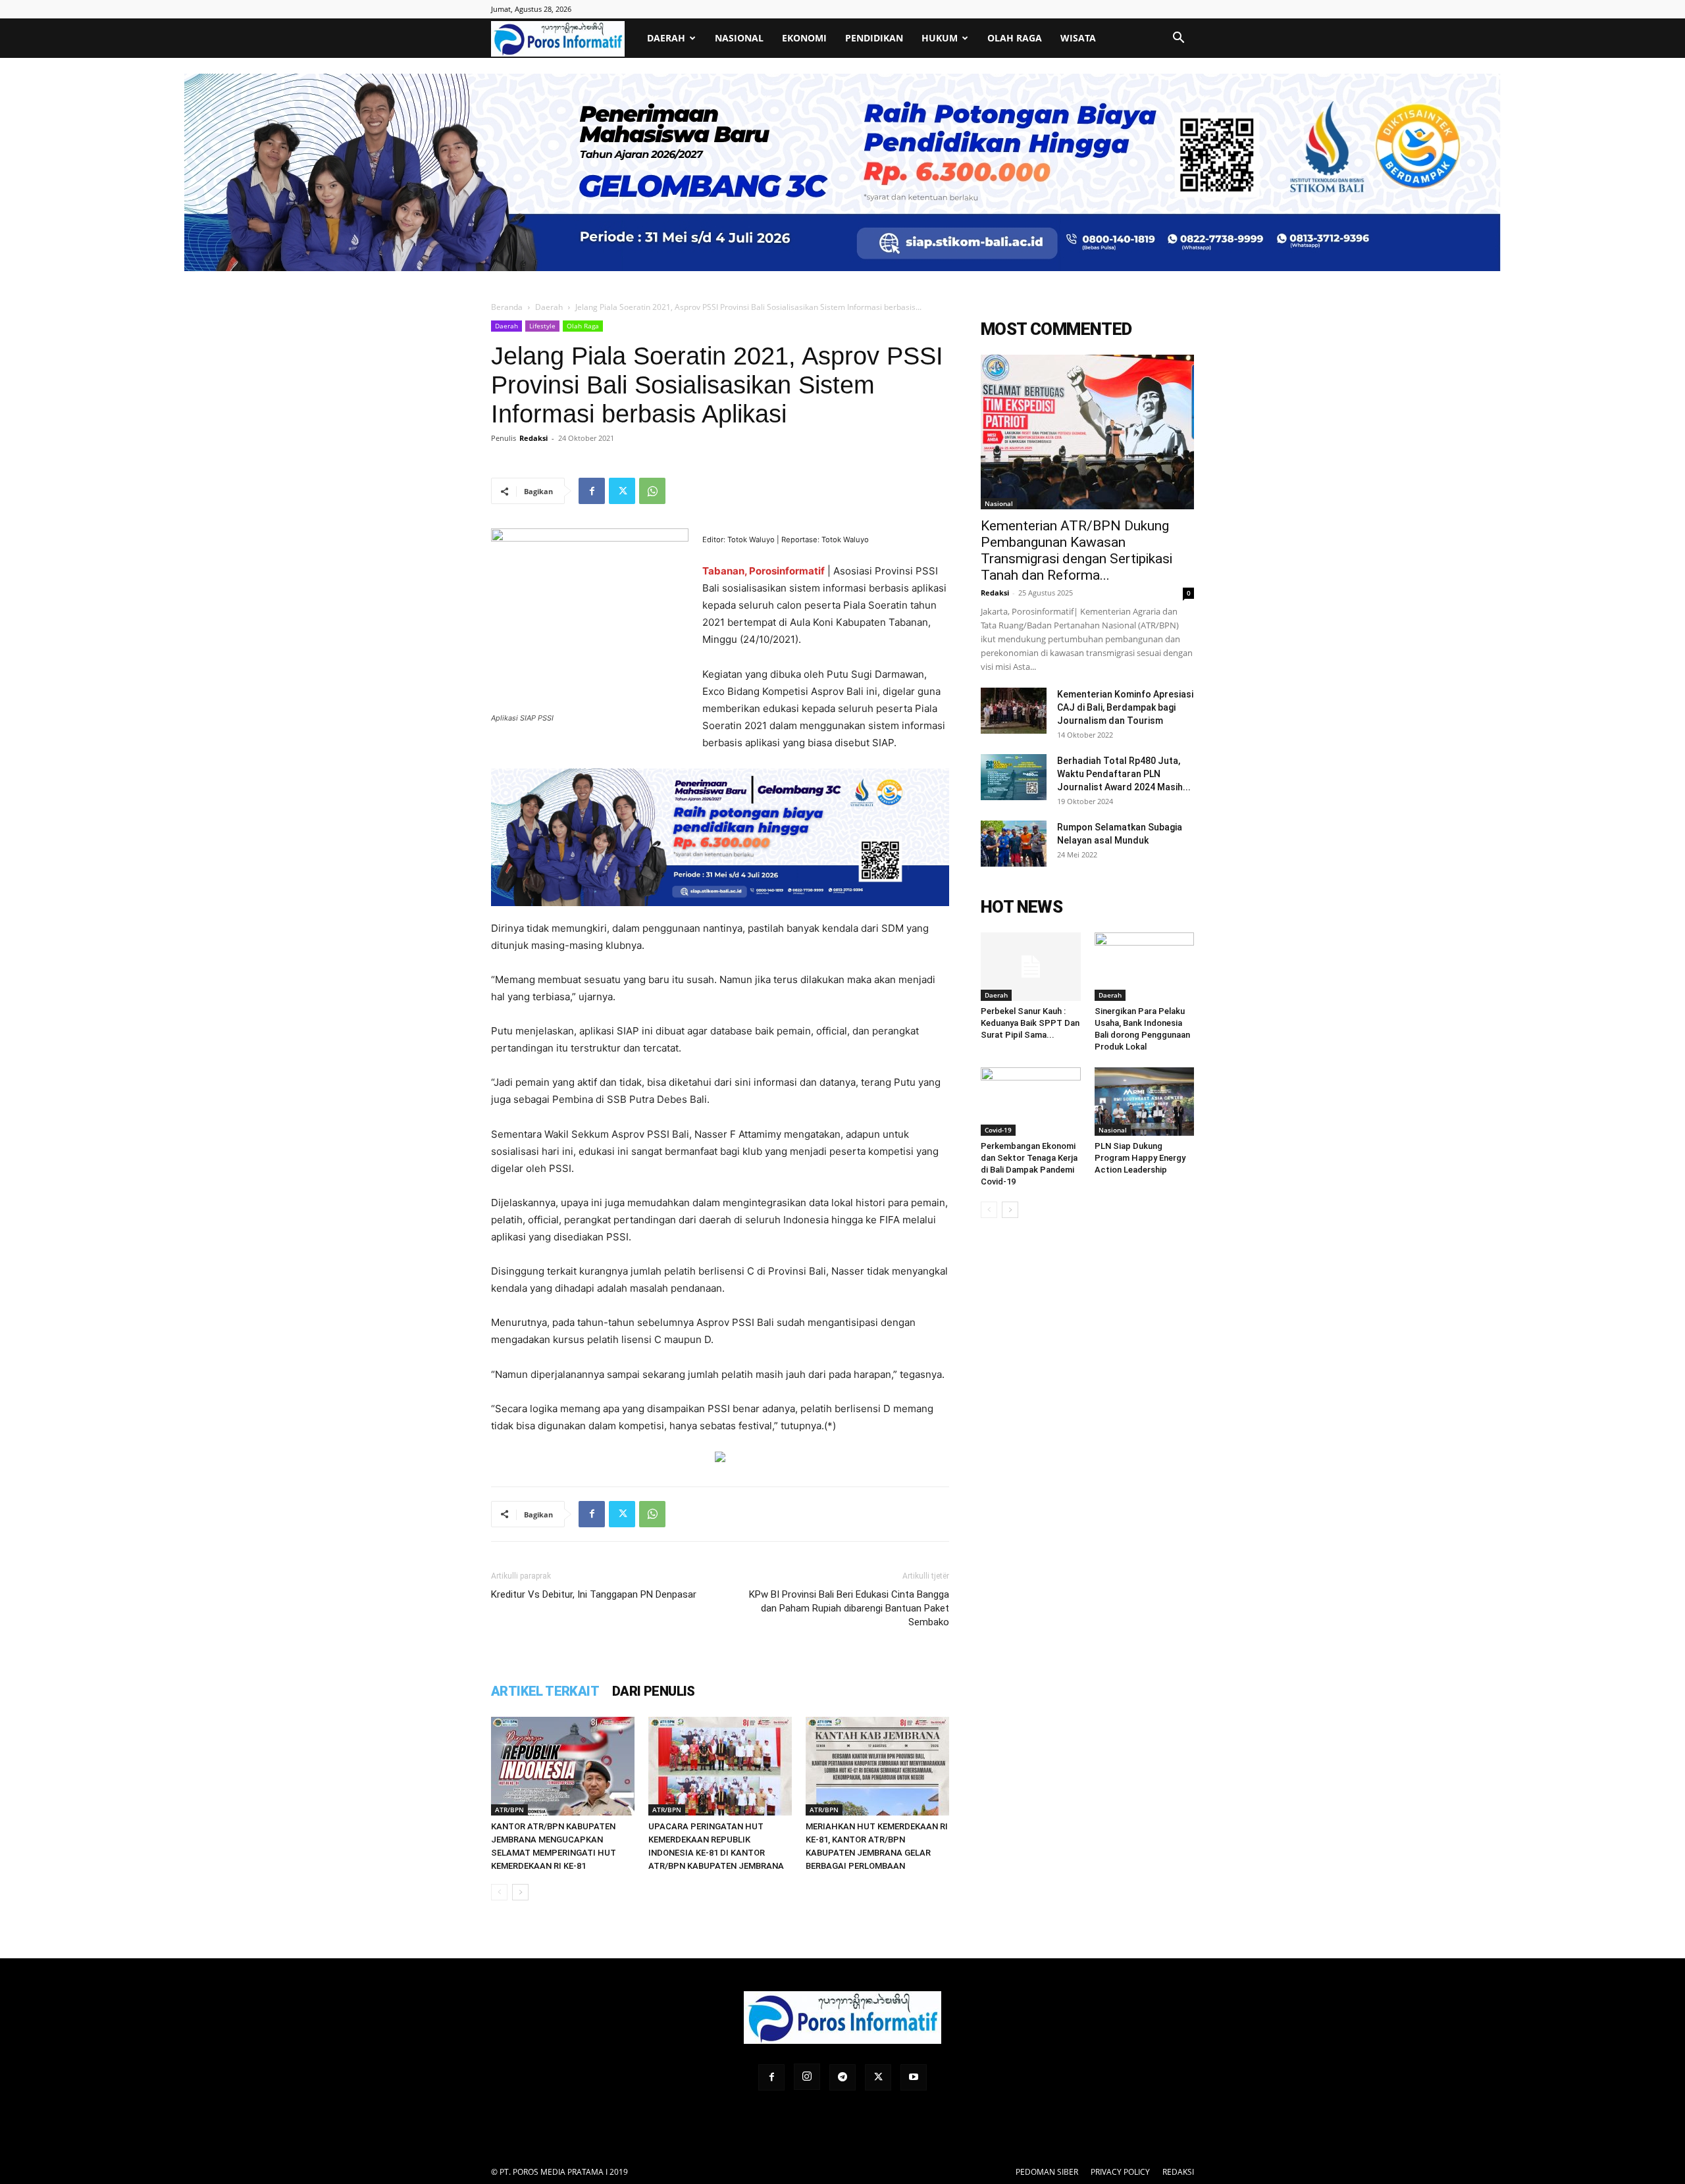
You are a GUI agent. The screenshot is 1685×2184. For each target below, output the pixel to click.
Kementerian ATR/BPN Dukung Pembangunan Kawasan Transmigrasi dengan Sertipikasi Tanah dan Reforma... (1076, 550)
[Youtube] (914, 2077)
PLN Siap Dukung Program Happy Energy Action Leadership (1140, 1158)
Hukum (940, 38)
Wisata (1078, 38)
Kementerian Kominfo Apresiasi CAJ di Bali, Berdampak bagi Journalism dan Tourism (1125, 707)
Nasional (739, 38)
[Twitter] (622, 491)
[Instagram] (807, 2077)
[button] (1178, 39)
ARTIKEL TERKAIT (545, 1691)
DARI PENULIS (654, 1691)
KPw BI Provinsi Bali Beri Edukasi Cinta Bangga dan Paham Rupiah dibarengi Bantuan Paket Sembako (849, 1608)
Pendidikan (874, 38)
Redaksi (533, 438)
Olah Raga (1015, 38)
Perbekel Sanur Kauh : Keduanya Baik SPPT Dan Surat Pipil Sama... (1030, 1023)
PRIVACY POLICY (1120, 2172)
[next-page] (520, 1892)
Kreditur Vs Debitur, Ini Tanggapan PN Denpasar (594, 1594)
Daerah (666, 38)
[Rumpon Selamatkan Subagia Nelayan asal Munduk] (1014, 844)
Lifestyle (542, 326)
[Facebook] (592, 491)
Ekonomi (804, 38)
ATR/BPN (509, 1810)
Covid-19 (998, 1130)
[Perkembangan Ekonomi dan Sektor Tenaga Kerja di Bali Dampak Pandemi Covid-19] (1031, 1102)
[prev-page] (499, 1892)
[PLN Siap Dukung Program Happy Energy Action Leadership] (1145, 1102)
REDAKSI (1178, 2172)
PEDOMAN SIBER (1047, 2172)
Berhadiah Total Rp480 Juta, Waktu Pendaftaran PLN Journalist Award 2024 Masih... (1124, 774)
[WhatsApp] (652, 491)
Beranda (507, 307)
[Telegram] (842, 2077)
